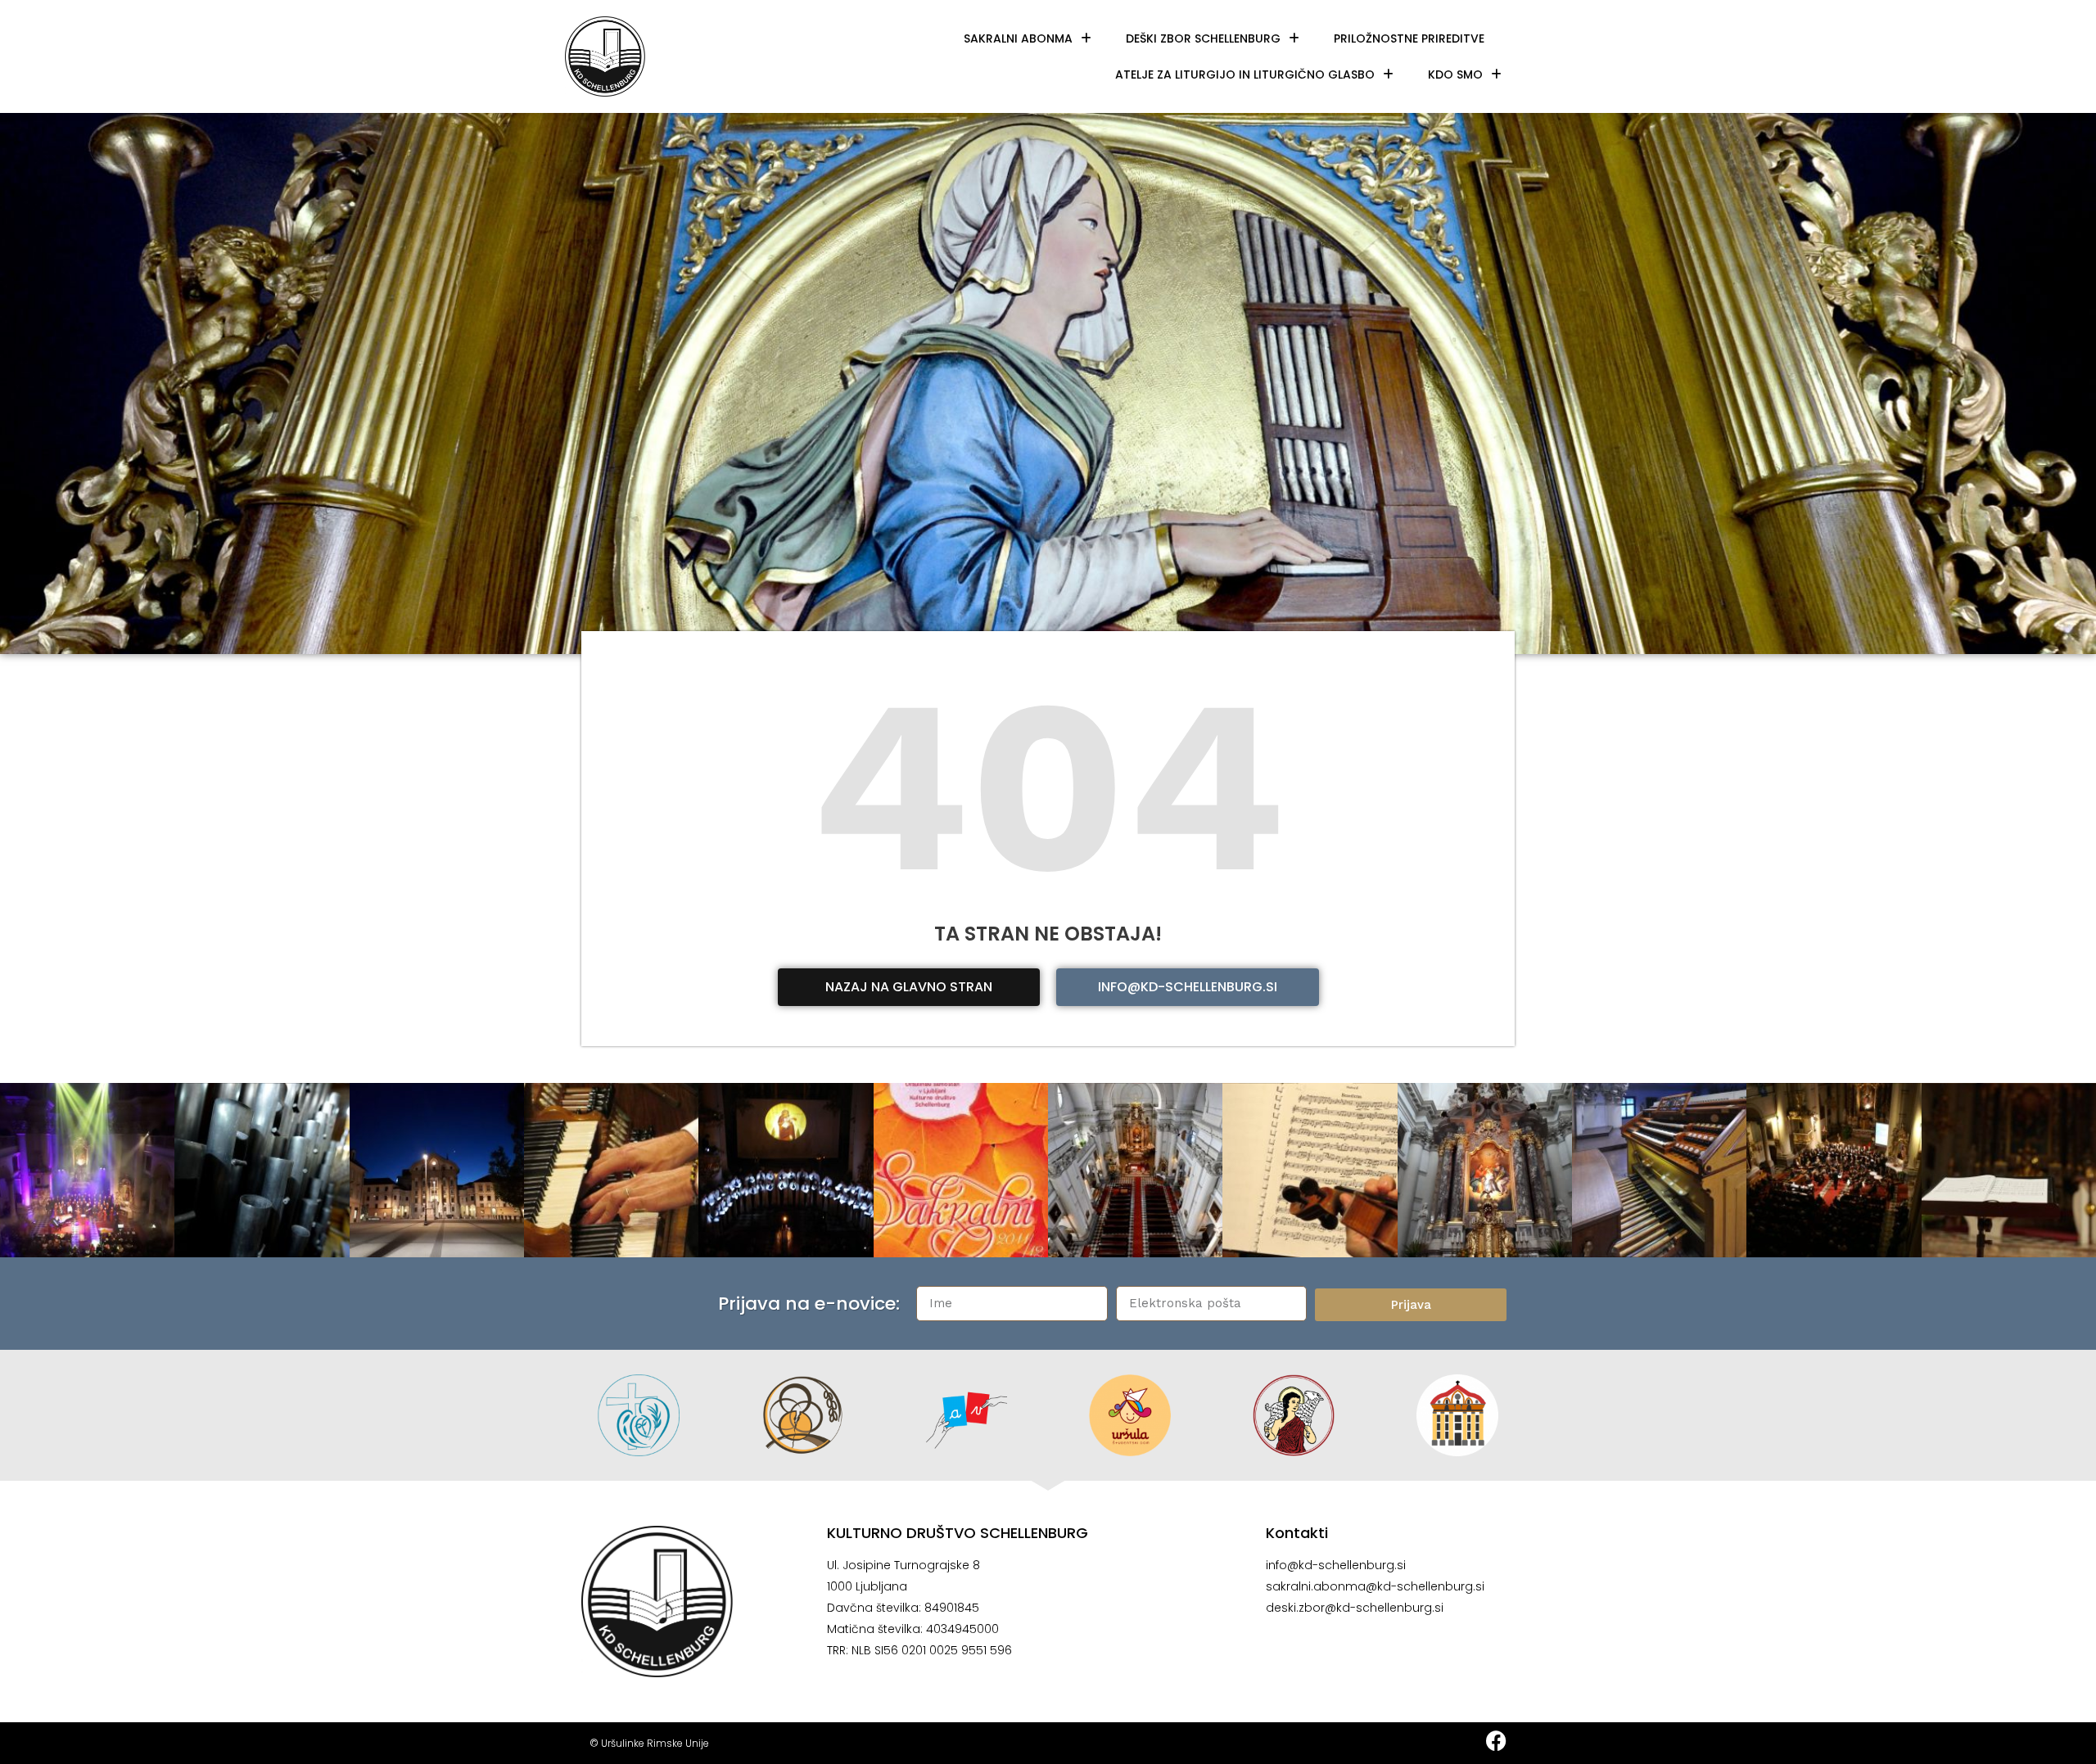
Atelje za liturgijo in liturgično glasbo (1245, 74)
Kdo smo (1455, 74)
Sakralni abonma (1018, 38)
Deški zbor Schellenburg (1203, 38)
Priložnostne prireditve (1409, 38)
